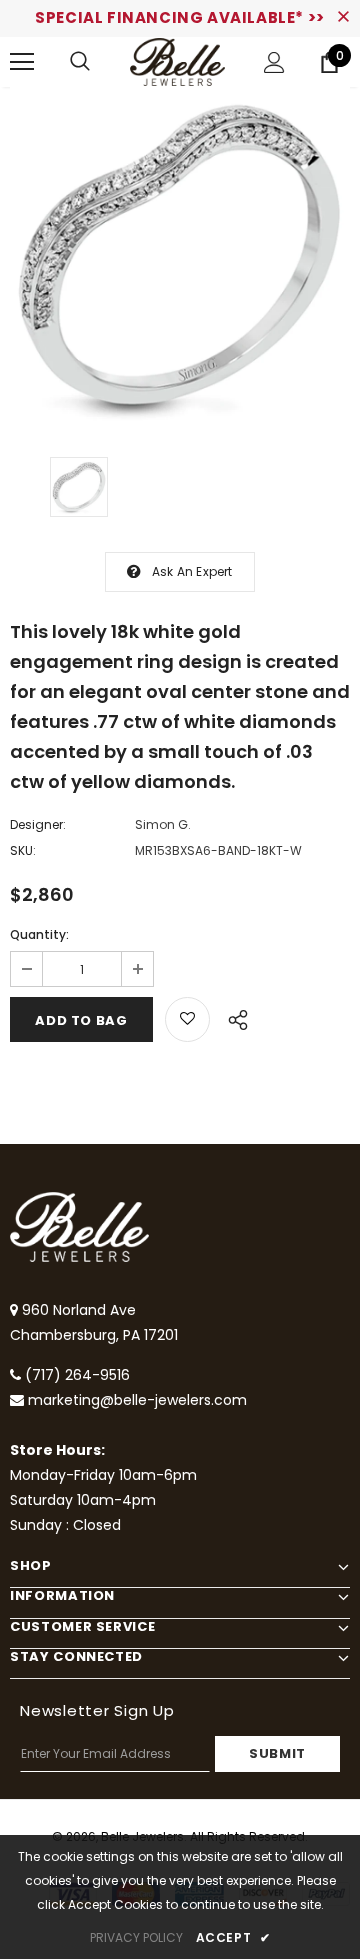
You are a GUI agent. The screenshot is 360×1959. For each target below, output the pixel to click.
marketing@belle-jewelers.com (137, 1400)
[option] (180, 257)
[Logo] (177, 62)
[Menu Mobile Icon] (22, 62)
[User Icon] (274, 62)
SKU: (23, 850)
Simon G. (163, 824)
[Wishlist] (187, 1019)
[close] (343, 18)
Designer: (38, 824)
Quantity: (39, 934)
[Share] (232, 1017)
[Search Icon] (80, 62)
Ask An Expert (192, 571)
